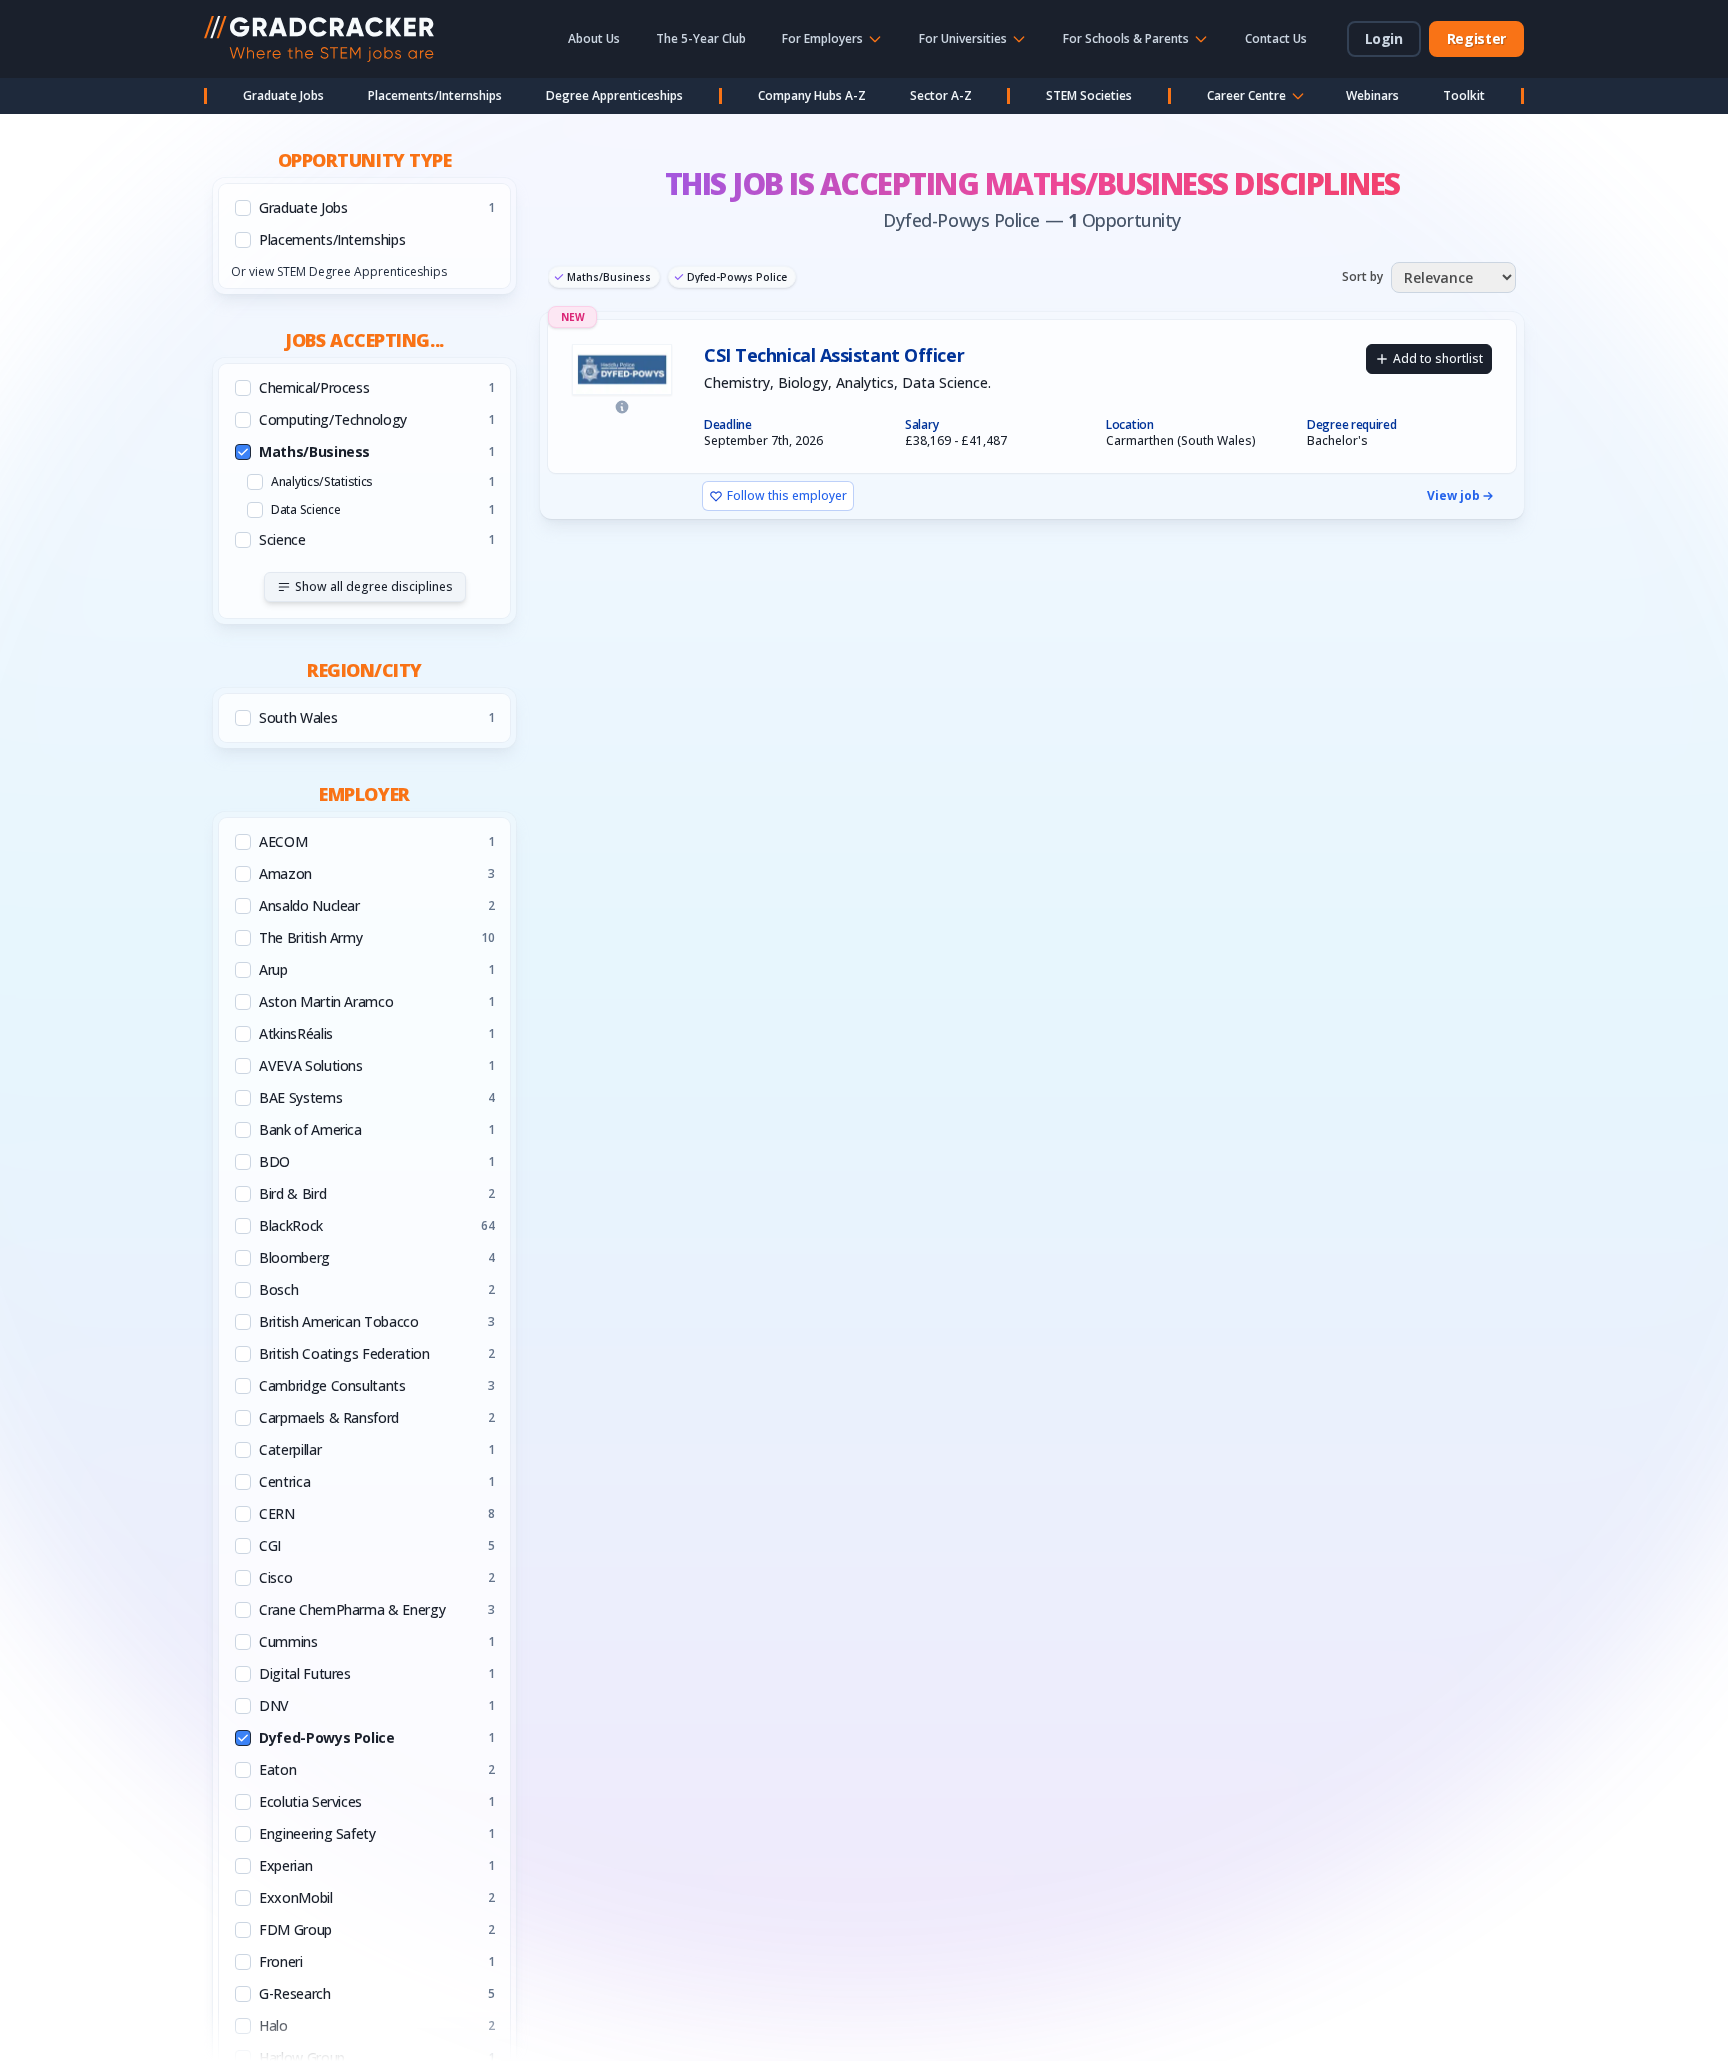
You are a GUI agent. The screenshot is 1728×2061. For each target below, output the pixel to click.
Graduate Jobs (283, 95)
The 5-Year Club (701, 38)
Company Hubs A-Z (812, 95)
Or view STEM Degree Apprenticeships (339, 271)
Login (1384, 38)
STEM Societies (1089, 95)
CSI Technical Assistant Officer (834, 355)
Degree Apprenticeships (614, 95)
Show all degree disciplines (374, 586)
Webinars (1372, 95)
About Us (594, 38)
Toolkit (1464, 95)
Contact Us (1276, 38)
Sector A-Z (941, 95)
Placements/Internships (435, 95)
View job (1453, 496)
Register (1476, 38)
